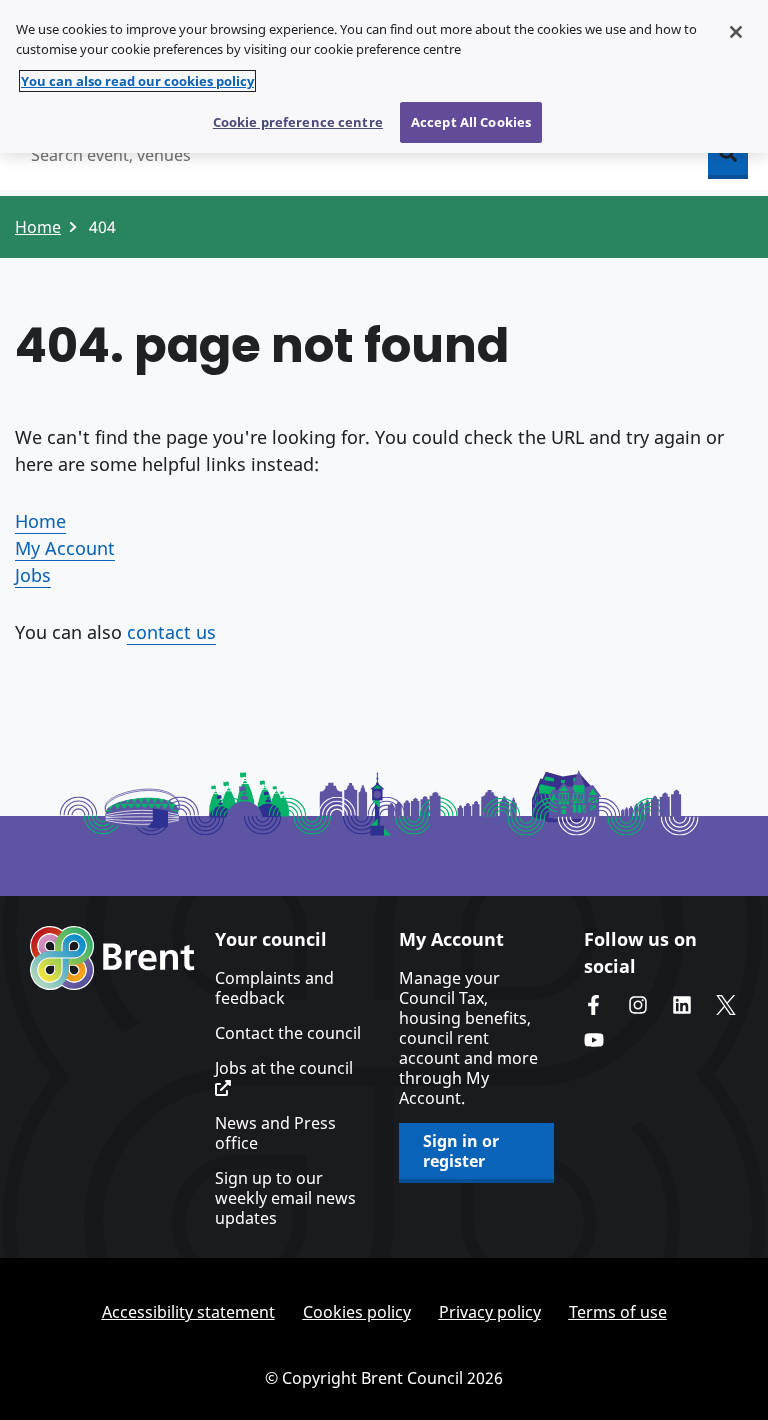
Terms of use (618, 1312)
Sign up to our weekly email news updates (285, 1198)
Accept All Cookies (471, 122)
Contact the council (288, 1033)
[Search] (728, 155)
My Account (65, 548)
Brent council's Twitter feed (726, 1005)
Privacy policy (490, 1312)
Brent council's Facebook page (594, 1005)
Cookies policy (357, 1312)
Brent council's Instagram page (638, 1005)
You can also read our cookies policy (137, 81)
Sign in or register (461, 1151)
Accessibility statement (188, 1312)
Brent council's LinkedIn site (682, 1005)
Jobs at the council (284, 1068)
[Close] (736, 32)
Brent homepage (112, 958)
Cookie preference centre (298, 122)
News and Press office (275, 1133)
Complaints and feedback (274, 988)
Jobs (33, 575)
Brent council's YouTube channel (594, 1040)
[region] (384, 76)
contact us (171, 632)
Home (38, 227)
